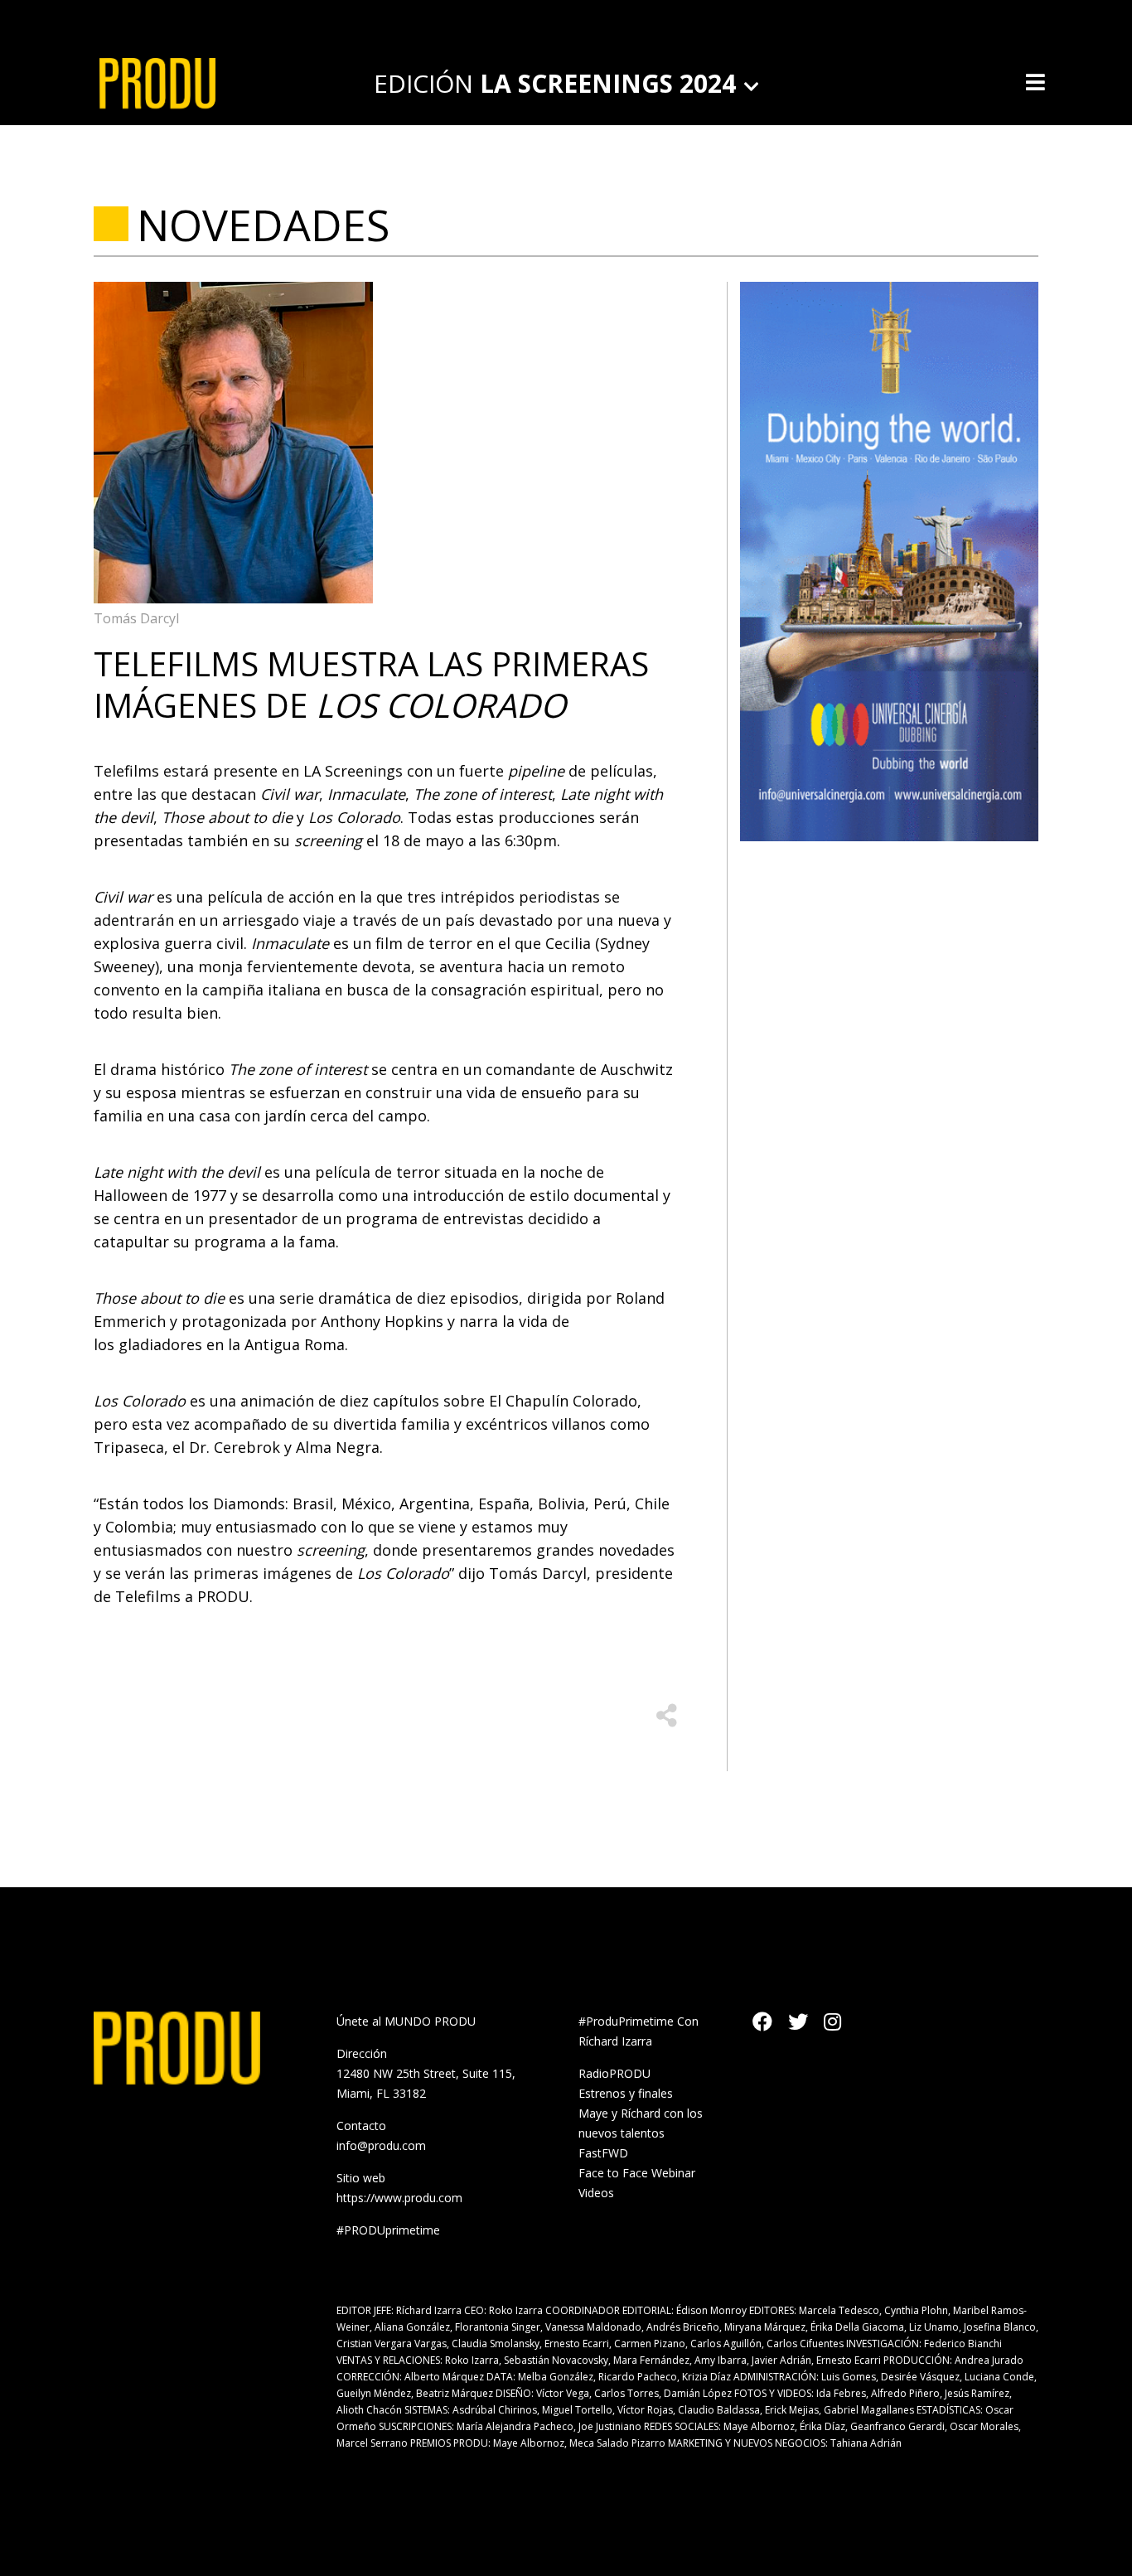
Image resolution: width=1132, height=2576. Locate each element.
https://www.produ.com (399, 2198)
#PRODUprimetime (388, 2230)
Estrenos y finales (626, 2093)
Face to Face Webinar (637, 2173)
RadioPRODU (614, 2073)
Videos (596, 2193)
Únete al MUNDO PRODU (406, 2021)
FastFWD (603, 2153)
